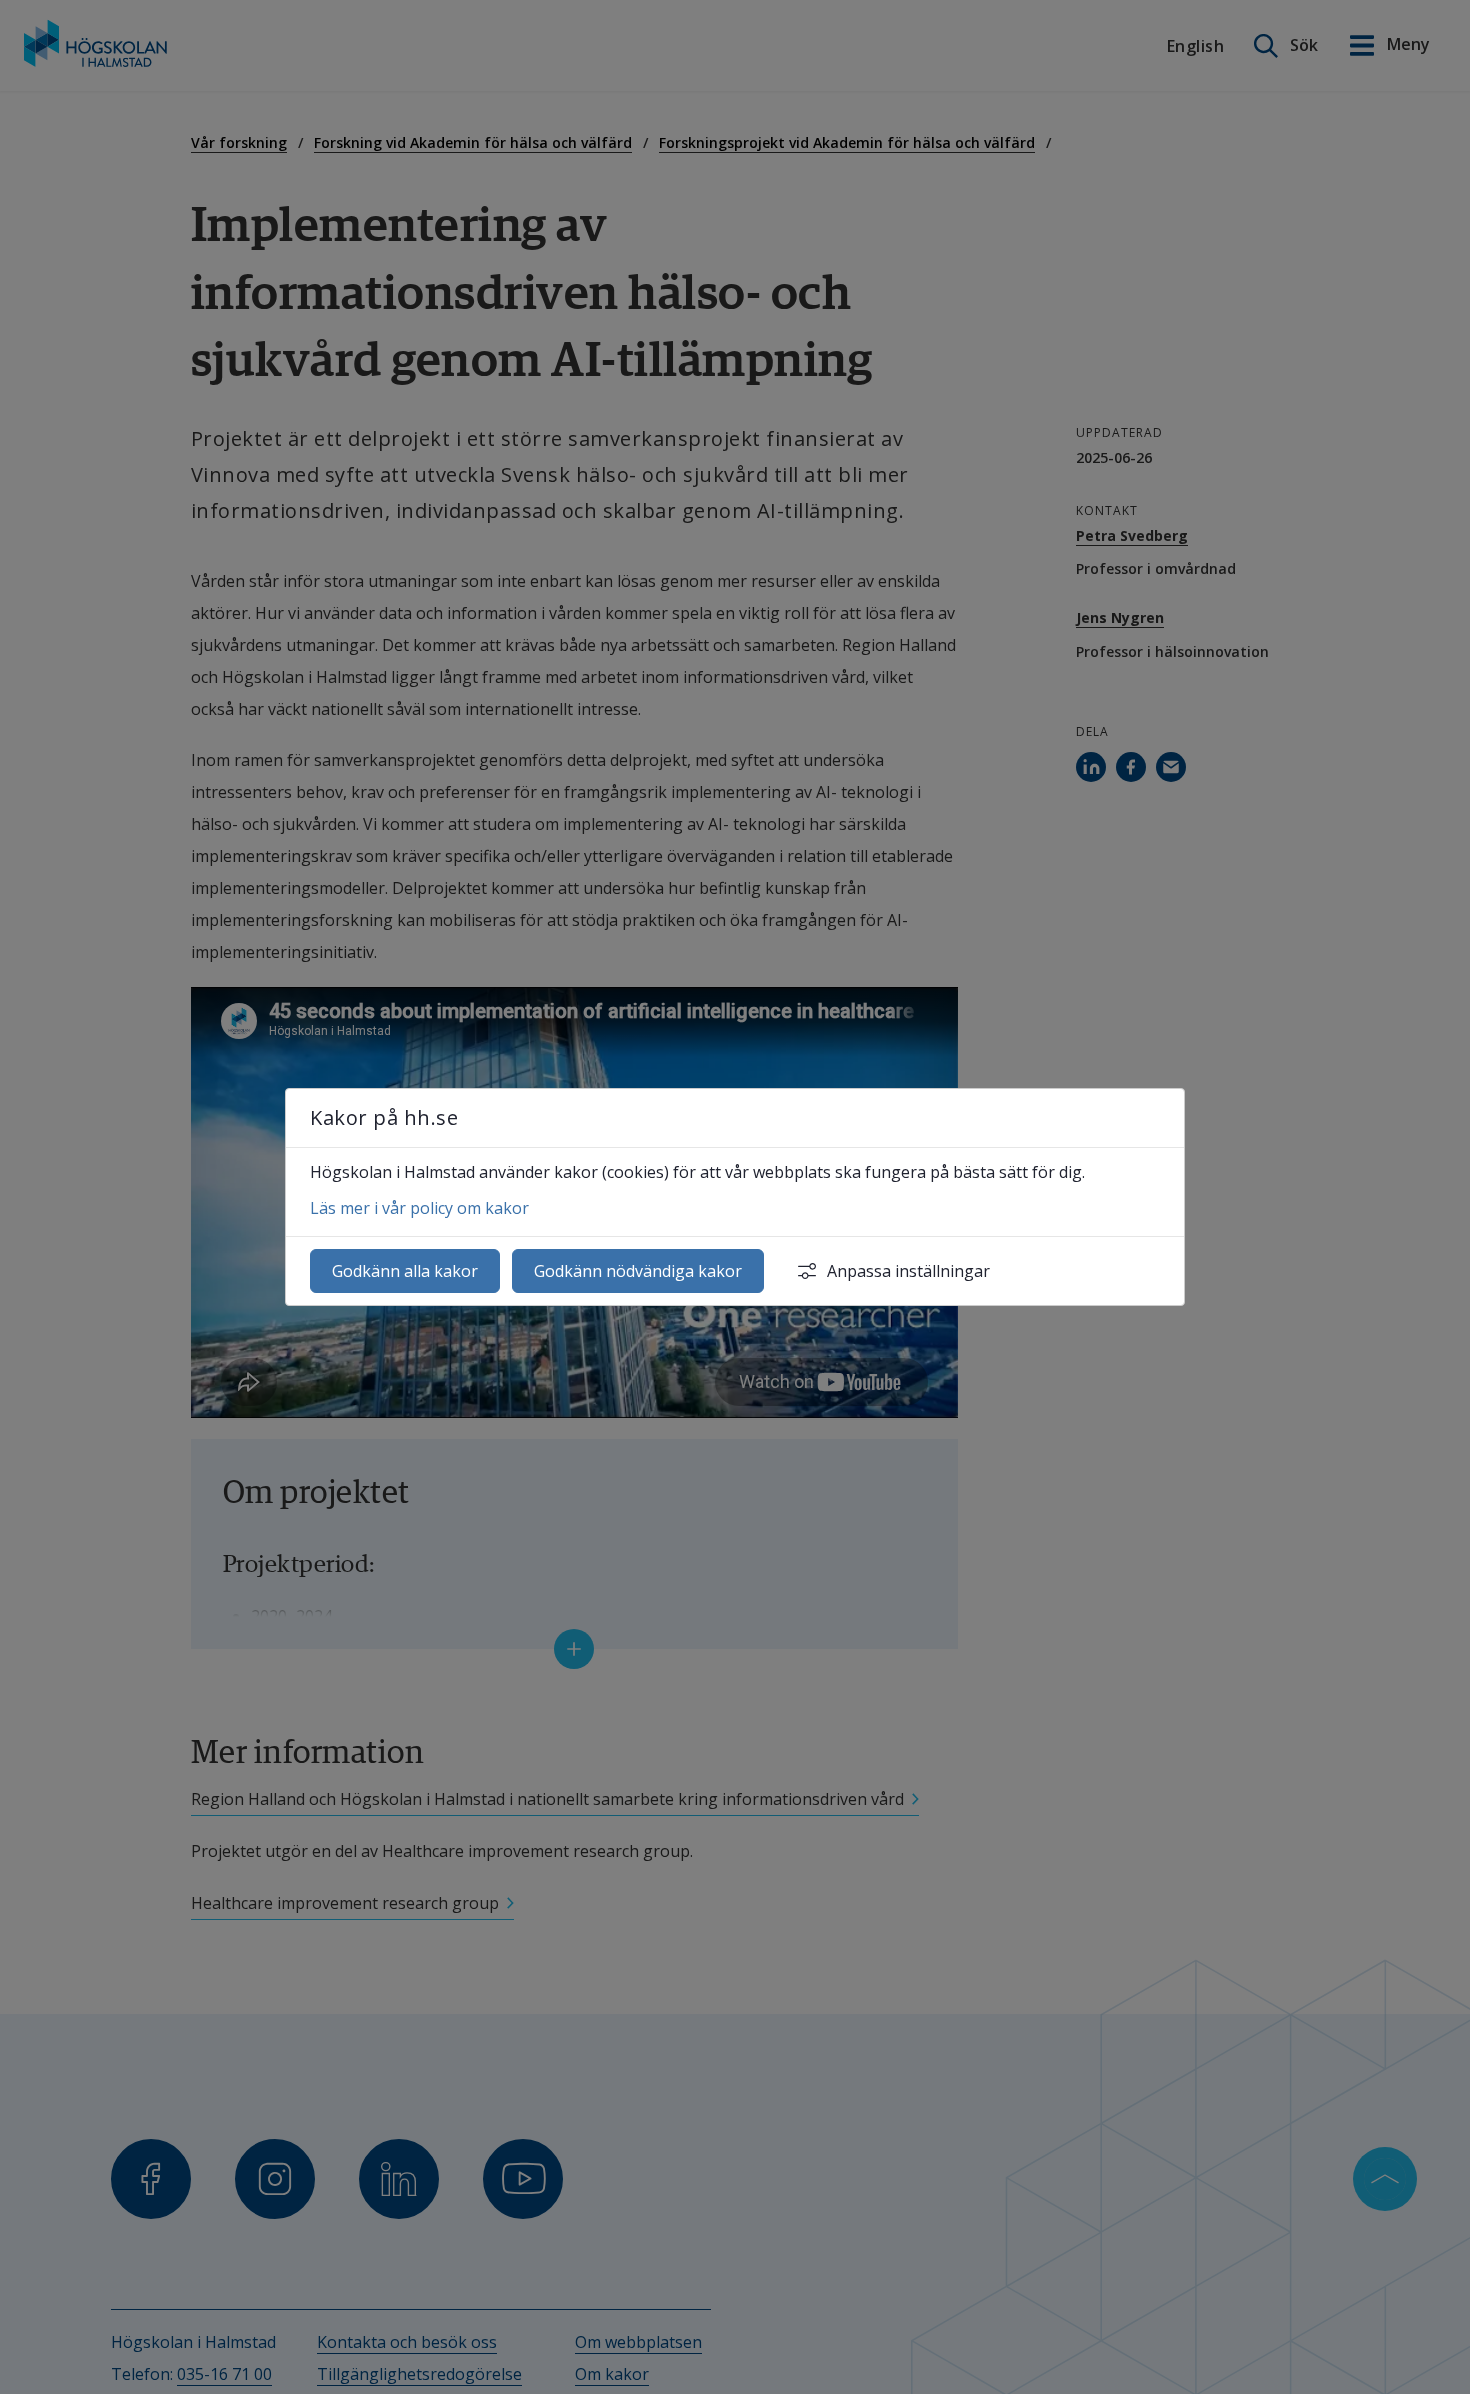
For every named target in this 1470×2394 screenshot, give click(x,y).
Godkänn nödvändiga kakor (638, 1271)
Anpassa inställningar (908, 1271)
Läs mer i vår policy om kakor (419, 1208)
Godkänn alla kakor (405, 1271)
